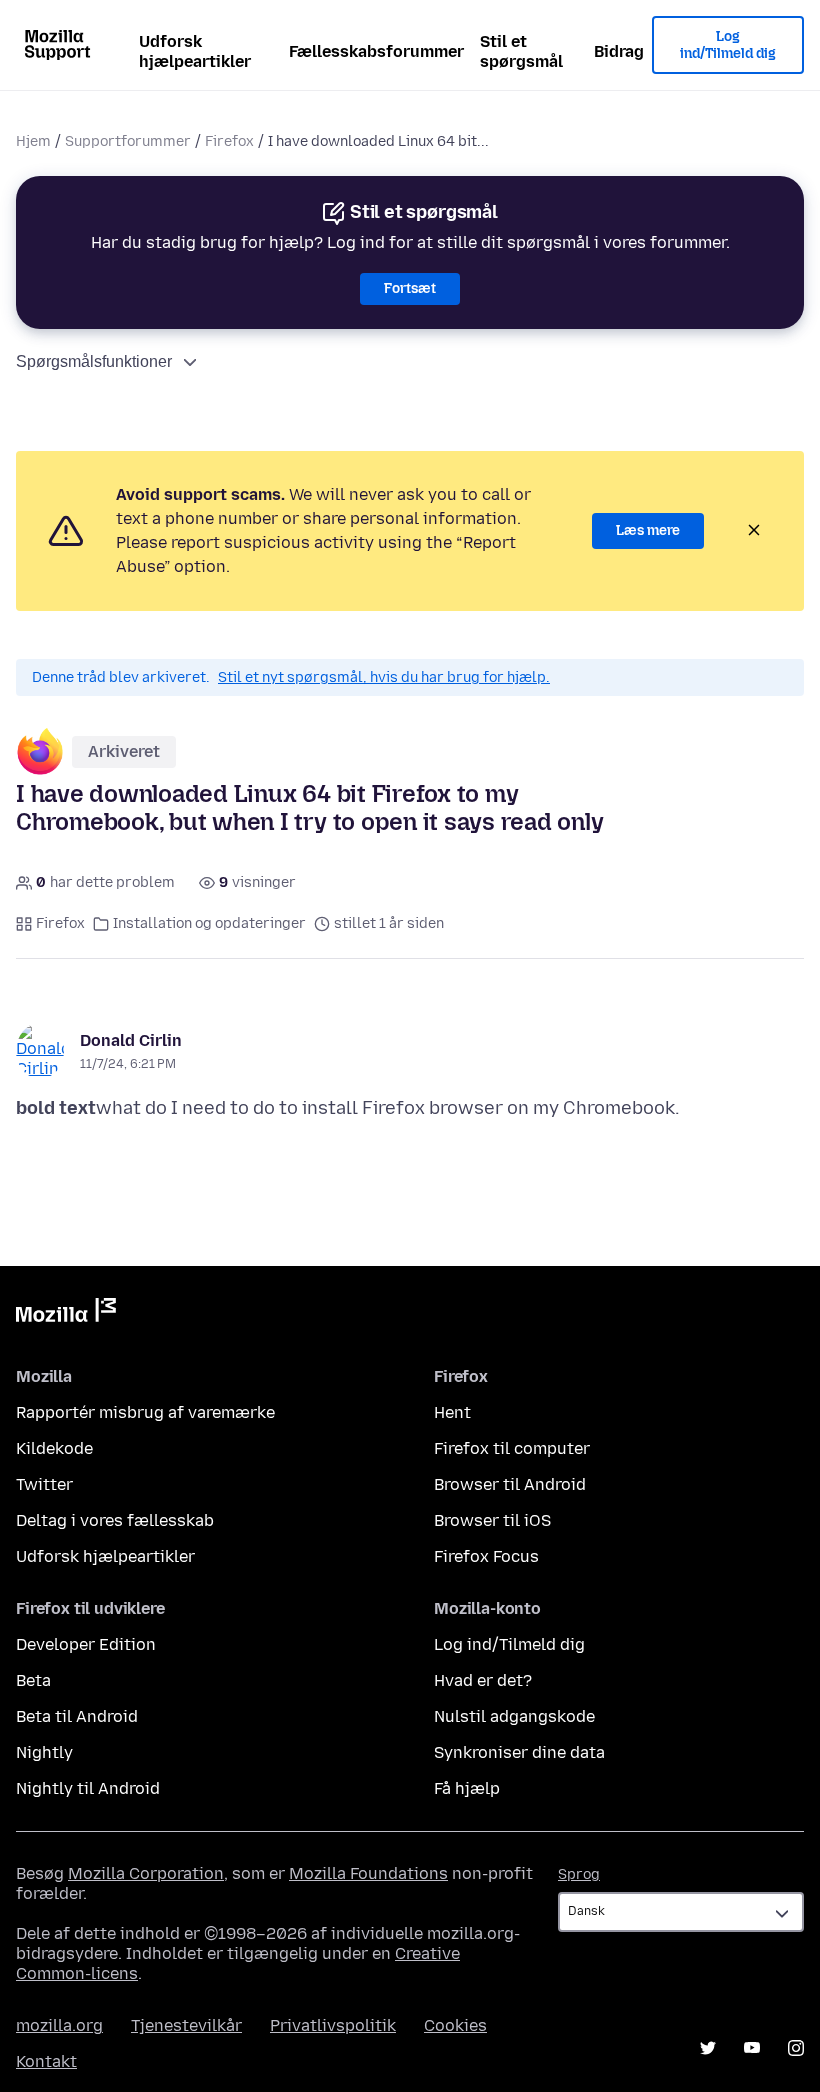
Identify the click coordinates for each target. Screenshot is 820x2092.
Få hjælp (467, 1788)
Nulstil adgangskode (514, 1716)
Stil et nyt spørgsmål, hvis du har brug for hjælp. (384, 677)
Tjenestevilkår (186, 2025)
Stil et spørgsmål (521, 51)
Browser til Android (510, 1484)
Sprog (579, 1874)
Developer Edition (86, 1644)
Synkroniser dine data (519, 1752)
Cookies (455, 2025)
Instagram (796, 2048)
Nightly (44, 1752)
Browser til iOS (492, 1520)
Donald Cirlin (131, 1040)
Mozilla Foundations (368, 1873)
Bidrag (619, 51)
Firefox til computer (512, 1448)
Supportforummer (128, 141)
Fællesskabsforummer (376, 51)
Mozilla (66, 1314)
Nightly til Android (88, 1788)
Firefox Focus (486, 1556)
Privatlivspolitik (333, 2025)
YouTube (752, 2048)
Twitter (44, 1484)
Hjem (33, 141)
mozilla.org (59, 2025)
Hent (452, 1412)
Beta (33, 1680)
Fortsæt (410, 288)
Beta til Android (77, 1716)
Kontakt (46, 2061)
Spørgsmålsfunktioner (94, 361)
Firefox (229, 141)
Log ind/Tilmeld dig (728, 45)
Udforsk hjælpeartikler (195, 51)
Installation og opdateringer (209, 923)
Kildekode (54, 1448)
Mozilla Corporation (146, 1873)
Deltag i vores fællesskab (115, 1520)
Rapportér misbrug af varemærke (145, 1412)
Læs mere (648, 530)
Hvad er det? (483, 1680)
